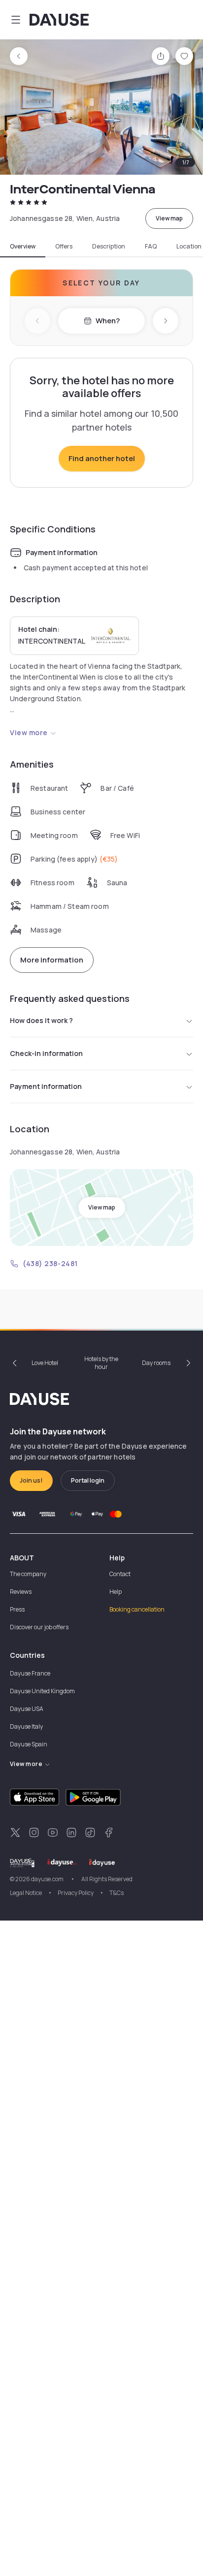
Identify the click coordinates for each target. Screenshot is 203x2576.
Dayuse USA (27, 1709)
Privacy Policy (76, 1893)
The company (28, 1574)
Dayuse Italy (26, 1726)
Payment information (46, 1086)
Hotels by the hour (101, 1363)
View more (29, 732)
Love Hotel (45, 1363)
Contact (120, 1574)
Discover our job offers (39, 1627)
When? (108, 321)
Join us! (31, 1480)
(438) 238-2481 (50, 1263)
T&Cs (117, 1893)
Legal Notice (26, 1893)
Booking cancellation (137, 1609)
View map (169, 218)
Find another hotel (102, 458)
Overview (23, 247)
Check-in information (46, 1053)
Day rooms (156, 1363)
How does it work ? (41, 1020)
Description (109, 247)
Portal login (88, 1480)
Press (17, 1609)
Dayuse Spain (29, 1744)
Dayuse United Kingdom (42, 1691)
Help (116, 1592)
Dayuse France (30, 1673)
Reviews (21, 1592)
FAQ (151, 247)
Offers (64, 247)
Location (189, 247)
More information (52, 960)
